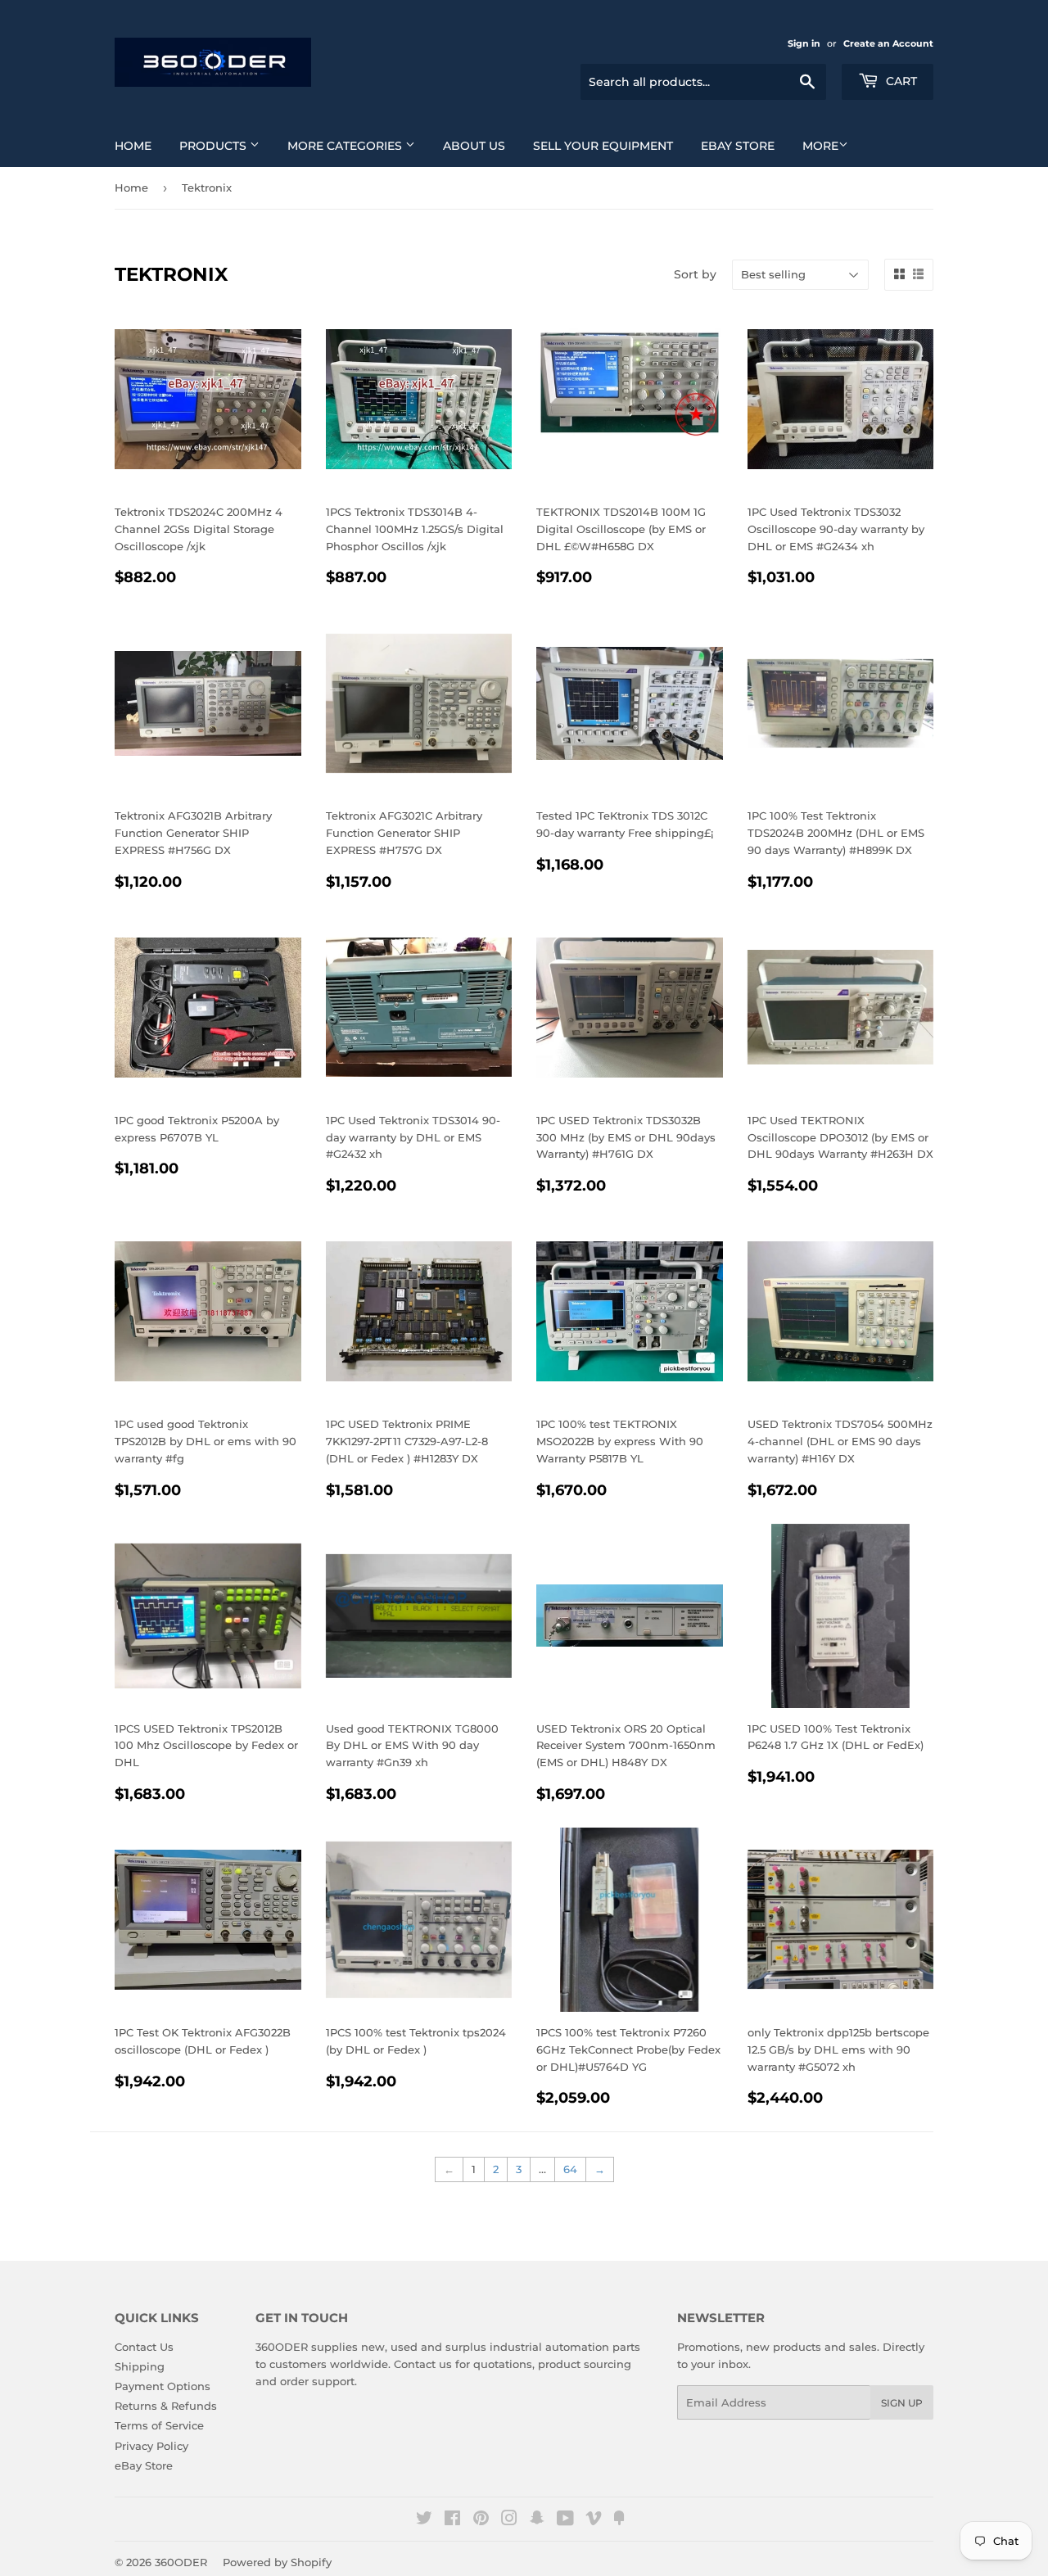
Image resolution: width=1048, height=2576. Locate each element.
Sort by (695, 274)
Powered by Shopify (277, 2562)
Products (215, 146)
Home (133, 146)
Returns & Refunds (166, 2406)
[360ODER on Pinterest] (481, 2520)
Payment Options (163, 2386)
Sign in (804, 43)
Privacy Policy (151, 2446)
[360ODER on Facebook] (452, 2520)
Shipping (140, 2366)
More (820, 146)
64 (570, 2169)
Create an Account (888, 43)
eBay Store (738, 146)
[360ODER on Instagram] (509, 2520)
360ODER (181, 2562)
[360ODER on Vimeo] (594, 2520)
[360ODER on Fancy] (619, 2520)
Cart (900, 81)
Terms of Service (159, 2425)
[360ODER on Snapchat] (537, 2520)
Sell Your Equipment (603, 146)
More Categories (346, 146)
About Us (474, 146)
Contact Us (144, 2347)
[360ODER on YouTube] (565, 2520)
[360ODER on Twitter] (424, 2520)
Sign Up (902, 2403)
